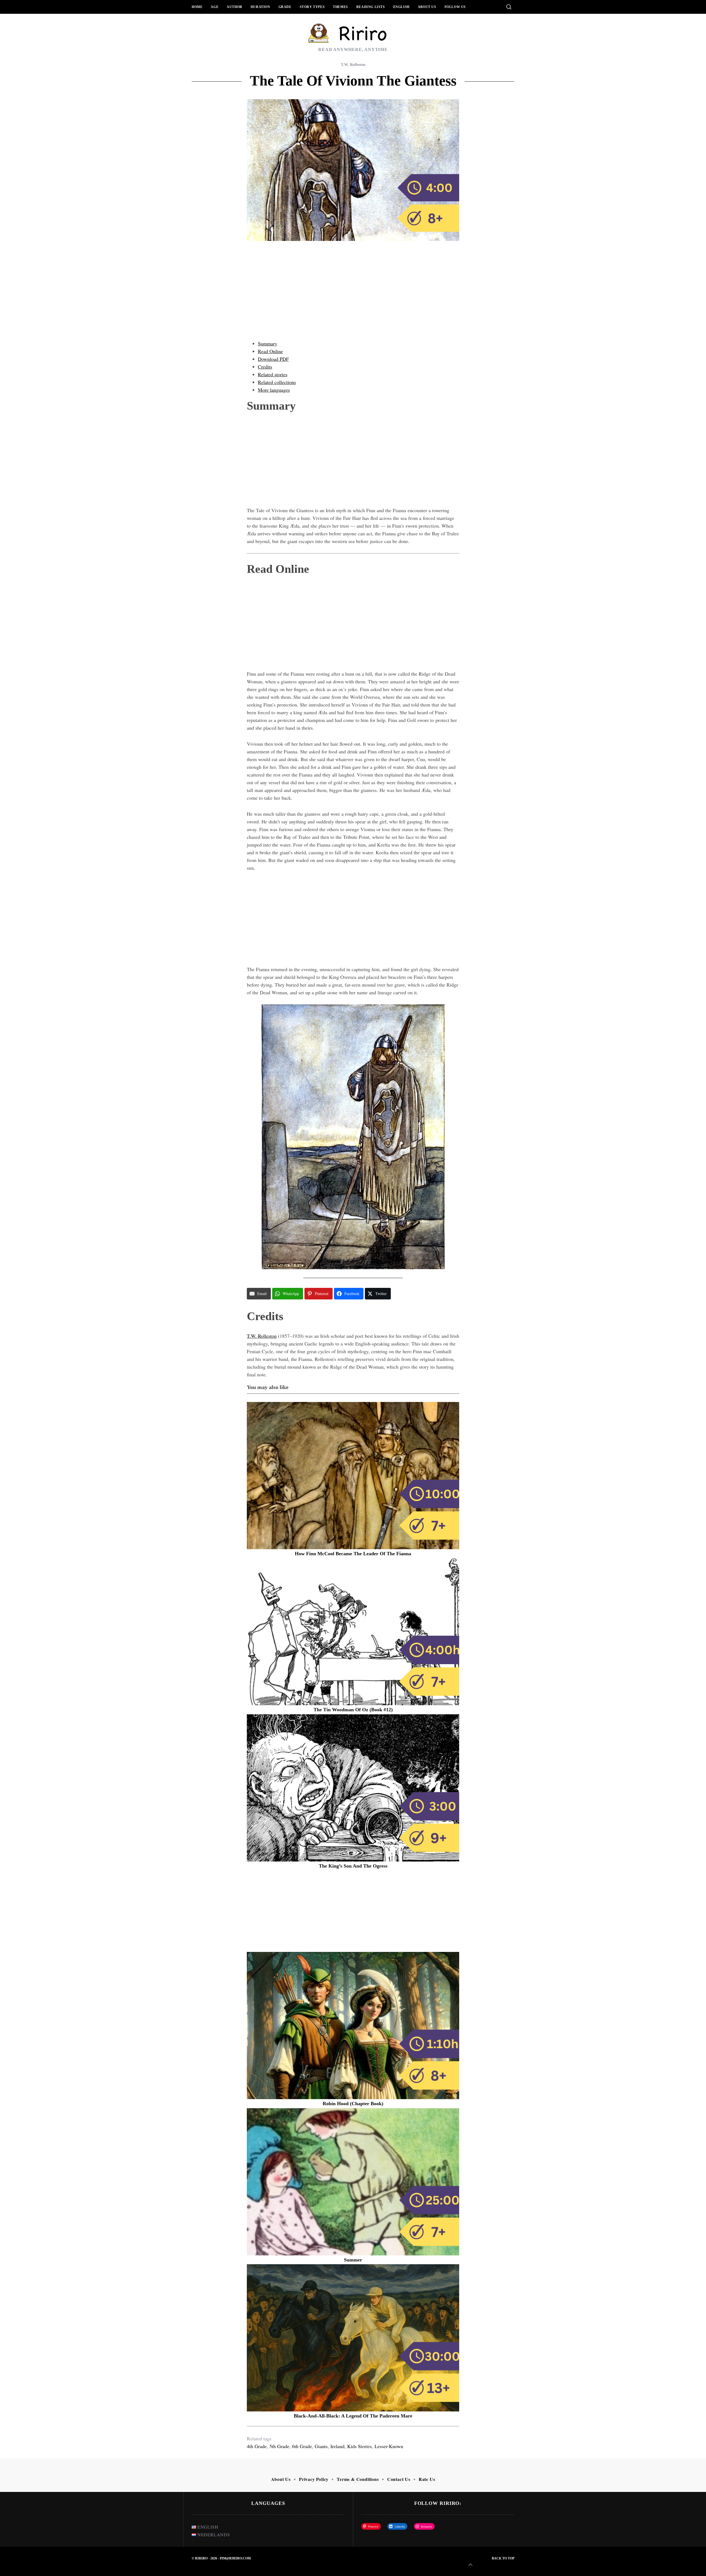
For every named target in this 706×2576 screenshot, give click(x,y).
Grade (285, 7)
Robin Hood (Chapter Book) (353, 2104)
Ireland (337, 2446)
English (401, 7)
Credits (265, 367)
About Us (427, 7)
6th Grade (302, 2446)
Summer (353, 2260)
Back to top (503, 2558)
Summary (268, 343)
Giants (321, 2446)
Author (235, 7)
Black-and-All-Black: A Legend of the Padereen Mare (353, 2416)
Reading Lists (371, 7)
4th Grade (257, 2446)
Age (215, 7)
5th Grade (279, 2446)
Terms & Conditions (358, 2479)
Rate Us (427, 2479)
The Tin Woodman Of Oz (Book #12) (353, 1710)
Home (197, 7)
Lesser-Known (389, 2446)
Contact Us (399, 2479)
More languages (274, 390)
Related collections (277, 382)
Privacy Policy (314, 2479)
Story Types (312, 7)
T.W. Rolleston (353, 65)
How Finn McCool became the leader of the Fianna (353, 1554)
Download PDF (273, 359)
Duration (260, 7)
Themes (340, 7)
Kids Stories (359, 2446)
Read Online (270, 351)
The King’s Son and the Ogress (353, 1866)
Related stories (273, 374)
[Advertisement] (353, 296)
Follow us (455, 7)
